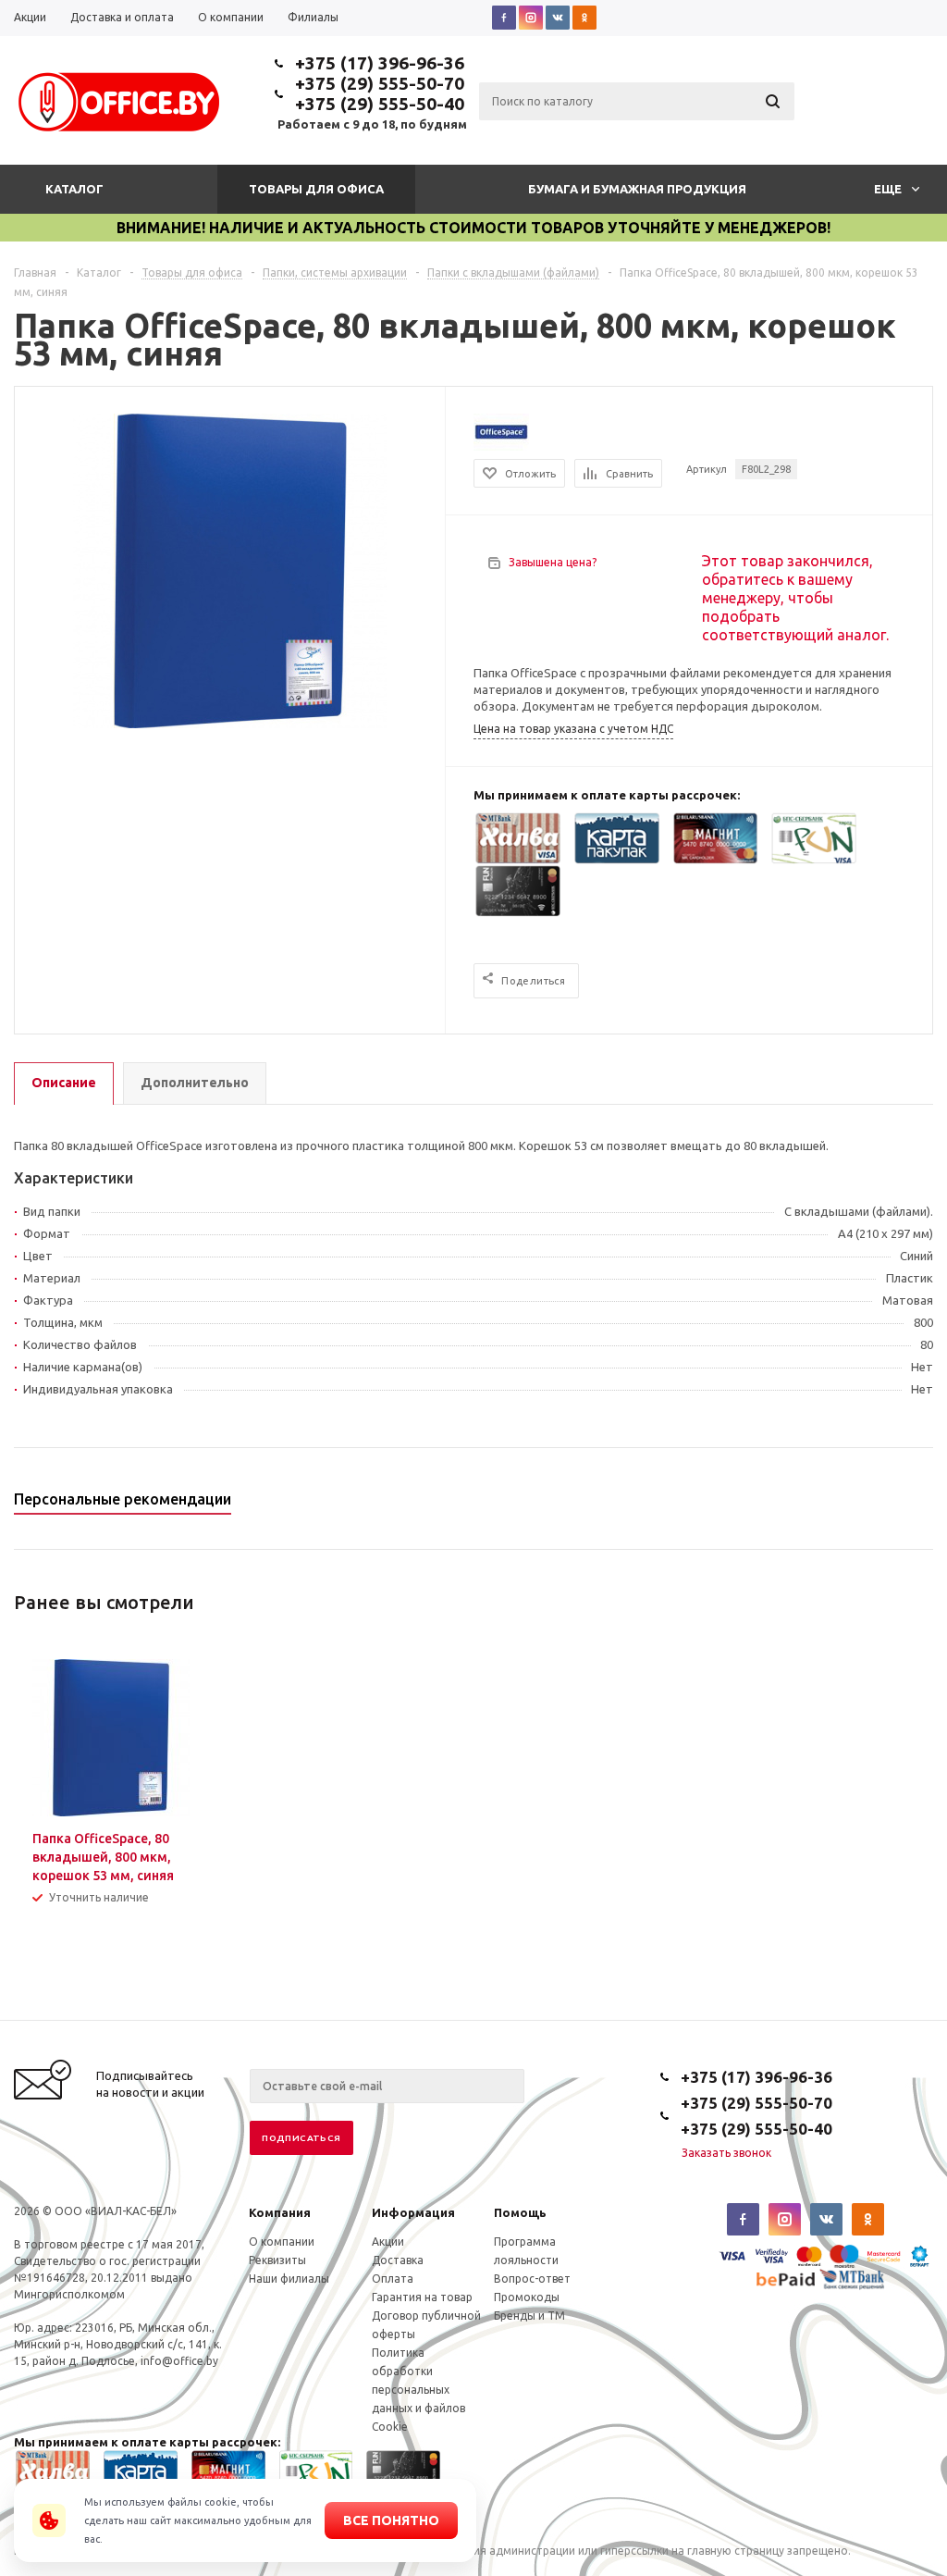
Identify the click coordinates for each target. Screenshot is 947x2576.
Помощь (520, 2212)
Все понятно (391, 2520)
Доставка (398, 2260)
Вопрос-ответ (532, 2279)
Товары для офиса (316, 189)
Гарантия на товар (422, 2297)
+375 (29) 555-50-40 (380, 104)
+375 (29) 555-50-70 (380, 83)
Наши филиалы (289, 2279)
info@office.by (179, 2361)
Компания (280, 2212)
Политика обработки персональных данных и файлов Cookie (418, 2390)
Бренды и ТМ (529, 2316)
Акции (388, 2242)
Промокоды (527, 2297)
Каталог (74, 189)
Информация (413, 2212)
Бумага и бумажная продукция (637, 189)
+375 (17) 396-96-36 (380, 63)
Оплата (393, 2279)
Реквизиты (277, 2260)
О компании (282, 2242)
